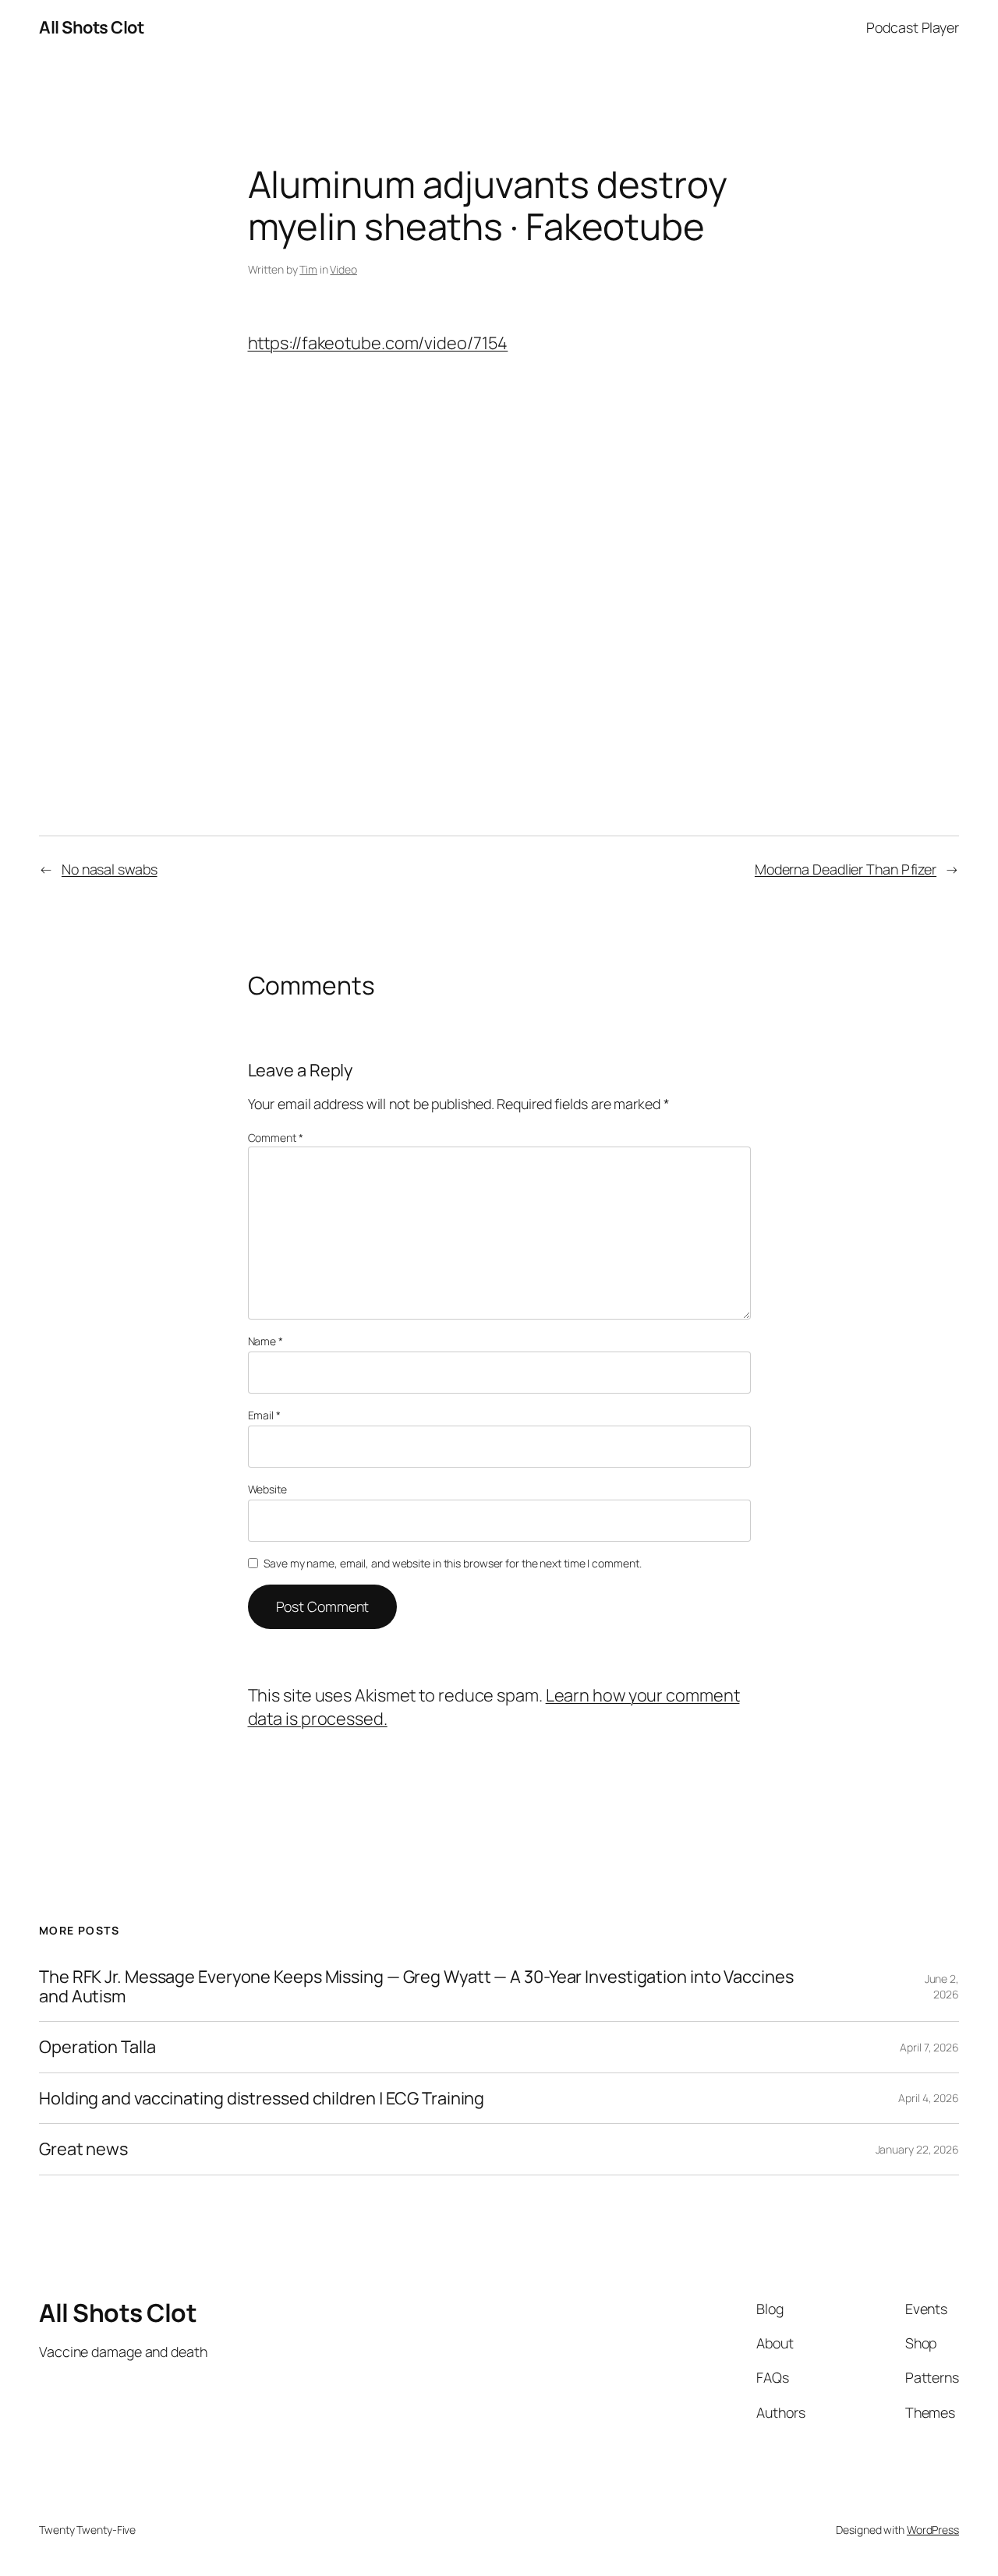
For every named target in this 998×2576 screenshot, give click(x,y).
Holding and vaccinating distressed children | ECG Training (262, 2098)
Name (265, 1341)
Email (264, 1415)
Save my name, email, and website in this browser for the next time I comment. (452, 1563)
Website (267, 1489)
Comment (276, 1138)
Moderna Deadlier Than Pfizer (846, 869)
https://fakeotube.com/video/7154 (378, 343)
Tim (308, 269)
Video (343, 269)
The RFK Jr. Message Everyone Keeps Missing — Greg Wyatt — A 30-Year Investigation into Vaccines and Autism (416, 1986)
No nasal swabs (110, 869)
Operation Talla (97, 2047)
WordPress (933, 2530)
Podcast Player (913, 27)
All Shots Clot (91, 27)
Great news (83, 2149)
